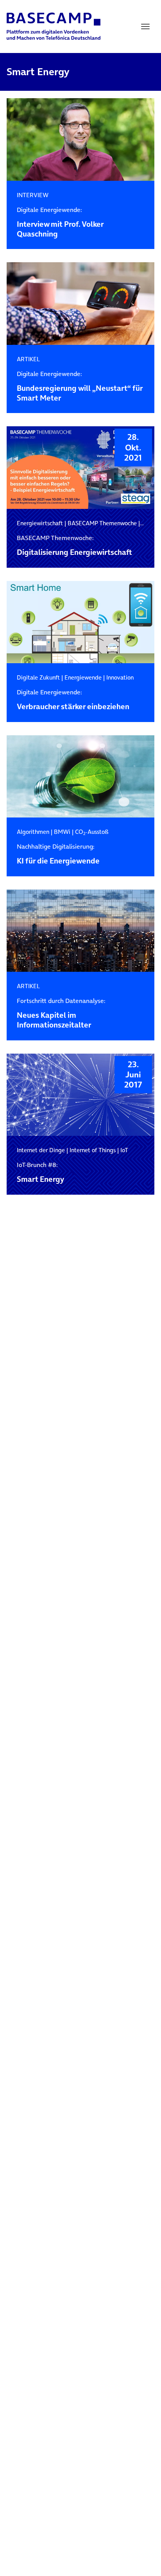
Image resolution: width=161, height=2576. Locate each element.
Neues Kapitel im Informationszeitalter (61, 1013)
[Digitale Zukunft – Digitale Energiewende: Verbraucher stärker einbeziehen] (80, 622)
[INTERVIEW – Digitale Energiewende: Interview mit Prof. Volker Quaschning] (80, 140)
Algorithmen (33, 832)
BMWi (62, 832)
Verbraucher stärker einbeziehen (73, 700)
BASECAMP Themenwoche (102, 523)
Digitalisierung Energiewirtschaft (74, 546)
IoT (124, 1150)
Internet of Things (93, 1150)
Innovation (120, 677)
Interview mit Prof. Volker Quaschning (60, 222)
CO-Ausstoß (92, 832)
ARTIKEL (28, 359)
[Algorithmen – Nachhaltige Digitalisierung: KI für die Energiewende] (80, 777)
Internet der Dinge (41, 1150)
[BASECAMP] (54, 26)
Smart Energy (40, 1173)
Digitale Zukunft (38, 677)
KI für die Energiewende (58, 854)
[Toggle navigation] (145, 26)
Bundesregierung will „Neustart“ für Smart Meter (80, 387)
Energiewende (83, 677)
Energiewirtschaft (40, 523)
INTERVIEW (33, 195)
